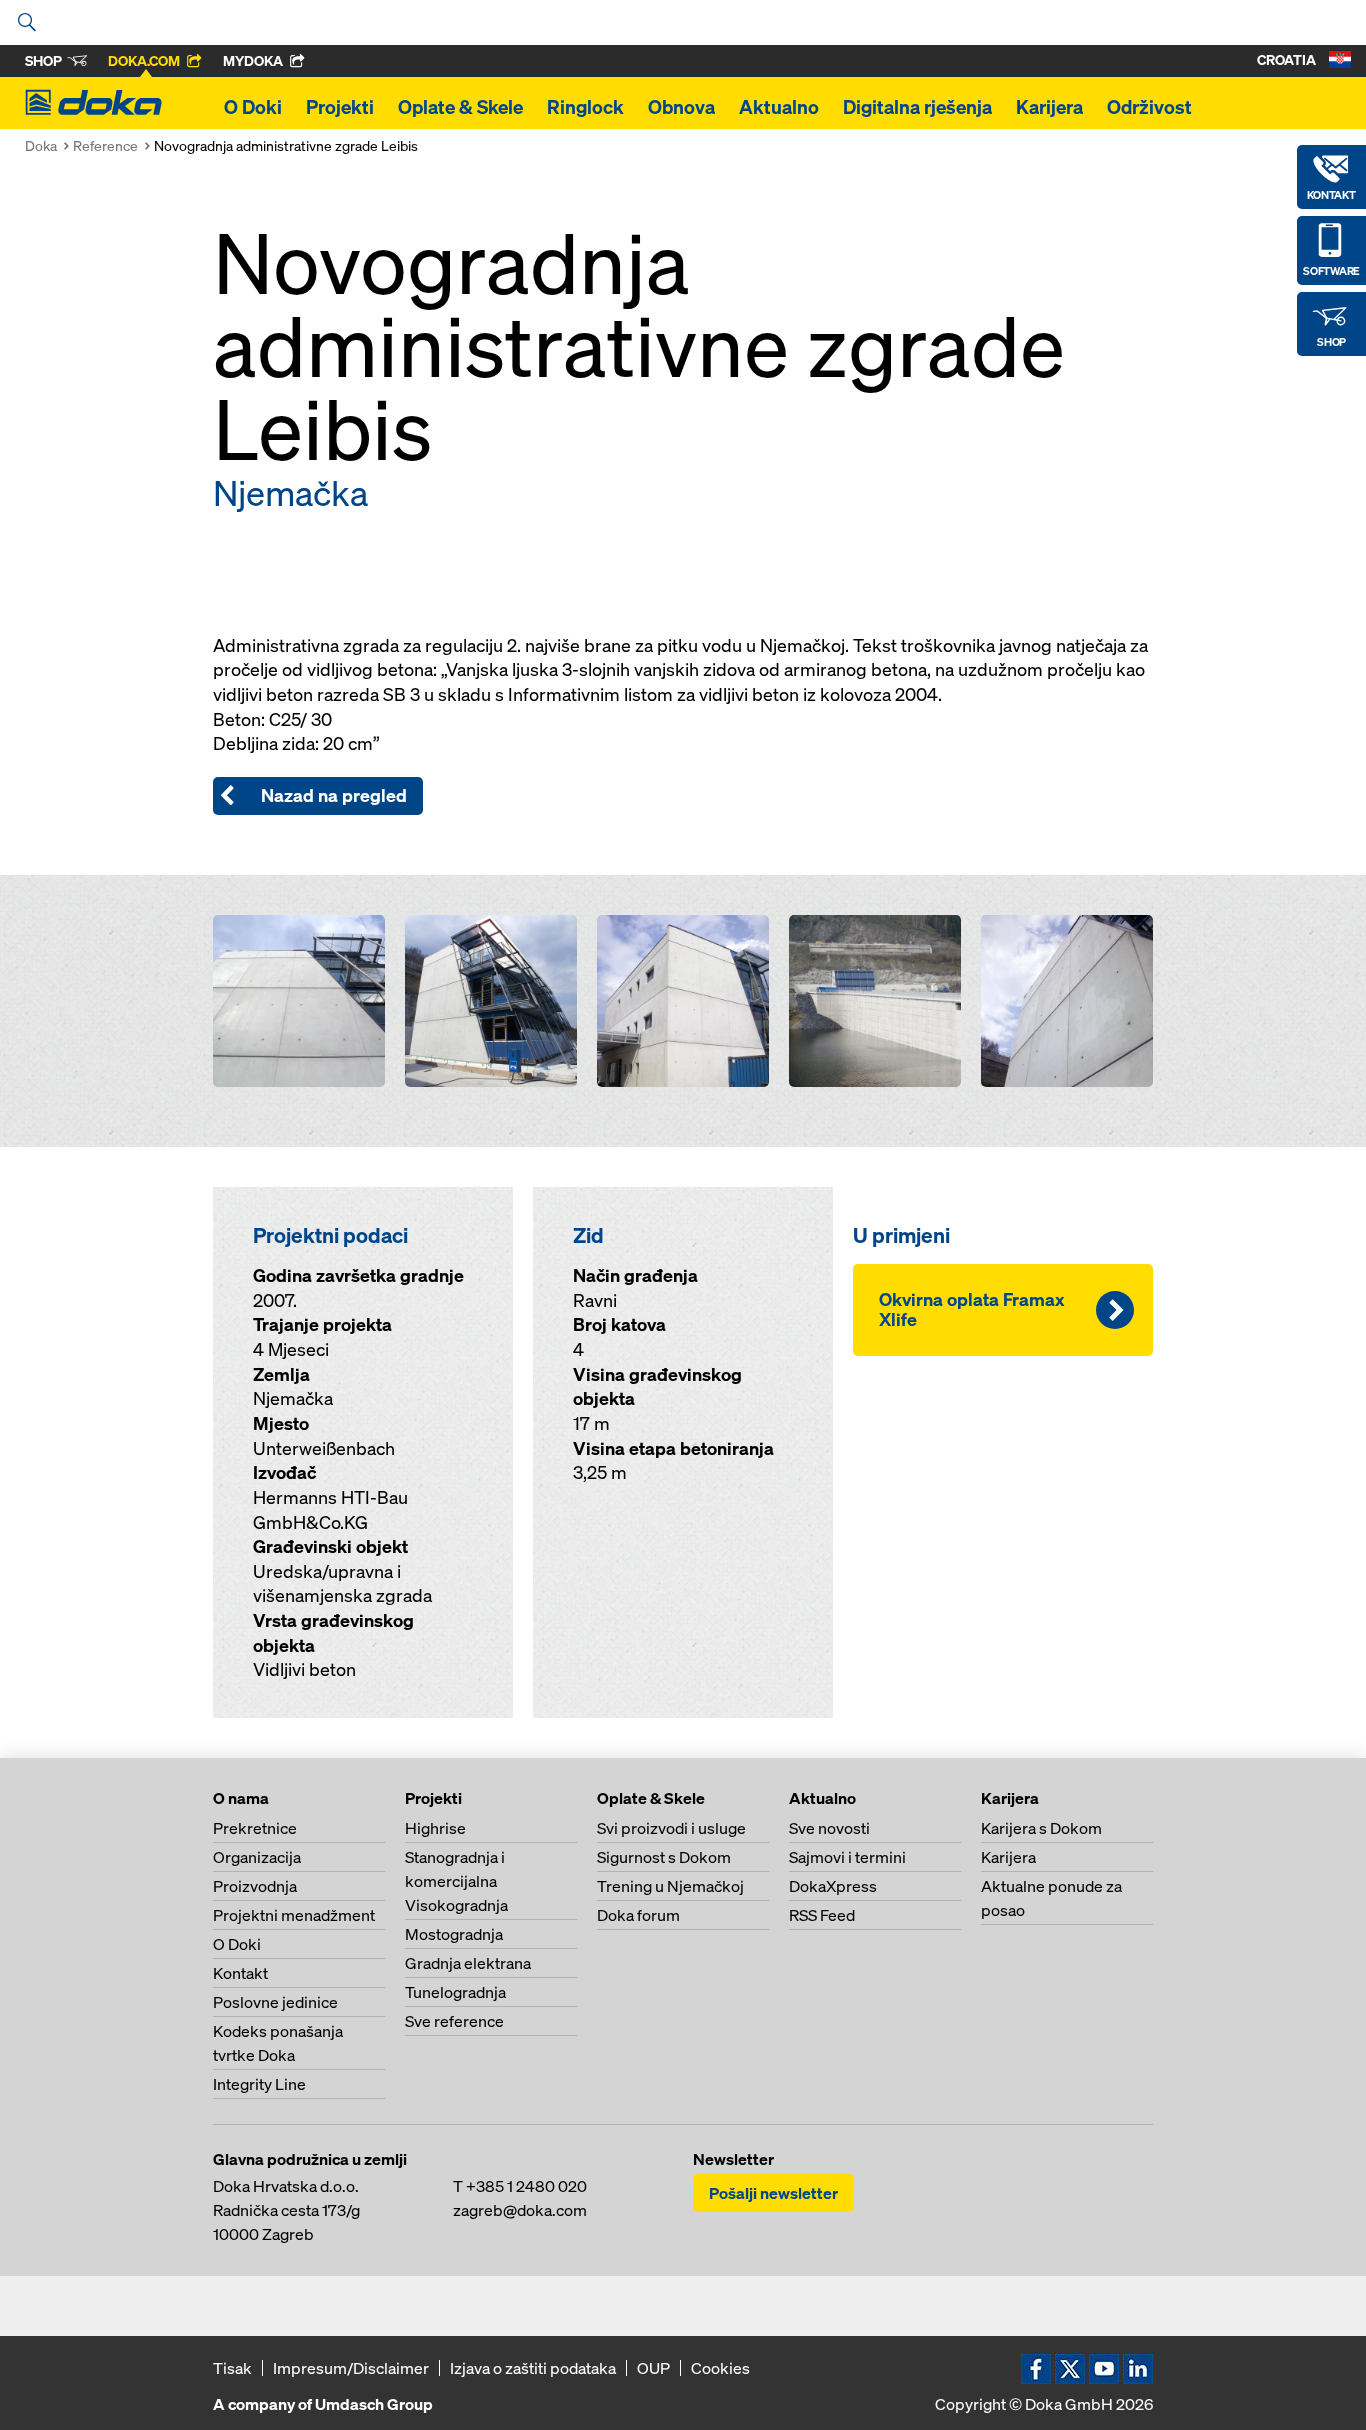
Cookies (720, 2368)
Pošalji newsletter (773, 2193)
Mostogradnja (454, 1934)
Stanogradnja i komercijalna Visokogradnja (456, 1881)
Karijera (1049, 107)
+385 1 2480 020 (526, 2186)
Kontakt (240, 1973)
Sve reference (454, 2021)
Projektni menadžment (294, 1915)
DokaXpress (833, 1886)
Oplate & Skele (460, 107)
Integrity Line (259, 2084)
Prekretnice (255, 1828)
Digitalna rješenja (917, 107)
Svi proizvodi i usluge (671, 1828)
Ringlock (585, 107)
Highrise (435, 1828)
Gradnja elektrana (468, 1963)
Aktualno (779, 107)
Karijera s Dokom (1041, 1828)
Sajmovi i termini (847, 1857)
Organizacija (257, 1857)
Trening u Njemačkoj (670, 1886)
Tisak (232, 2368)
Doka (41, 145)
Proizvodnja (255, 1886)
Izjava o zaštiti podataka (533, 2368)
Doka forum (638, 1915)
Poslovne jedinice (275, 2002)
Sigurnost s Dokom (664, 1857)
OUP (653, 2368)
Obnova (681, 107)
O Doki (253, 107)
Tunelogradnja (455, 1992)
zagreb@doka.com (520, 2210)
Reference (105, 145)
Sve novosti (829, 1828)
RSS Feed (822, 1915)
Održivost (1149, 107)
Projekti (340, 107)
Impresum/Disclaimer (351, 2368)
